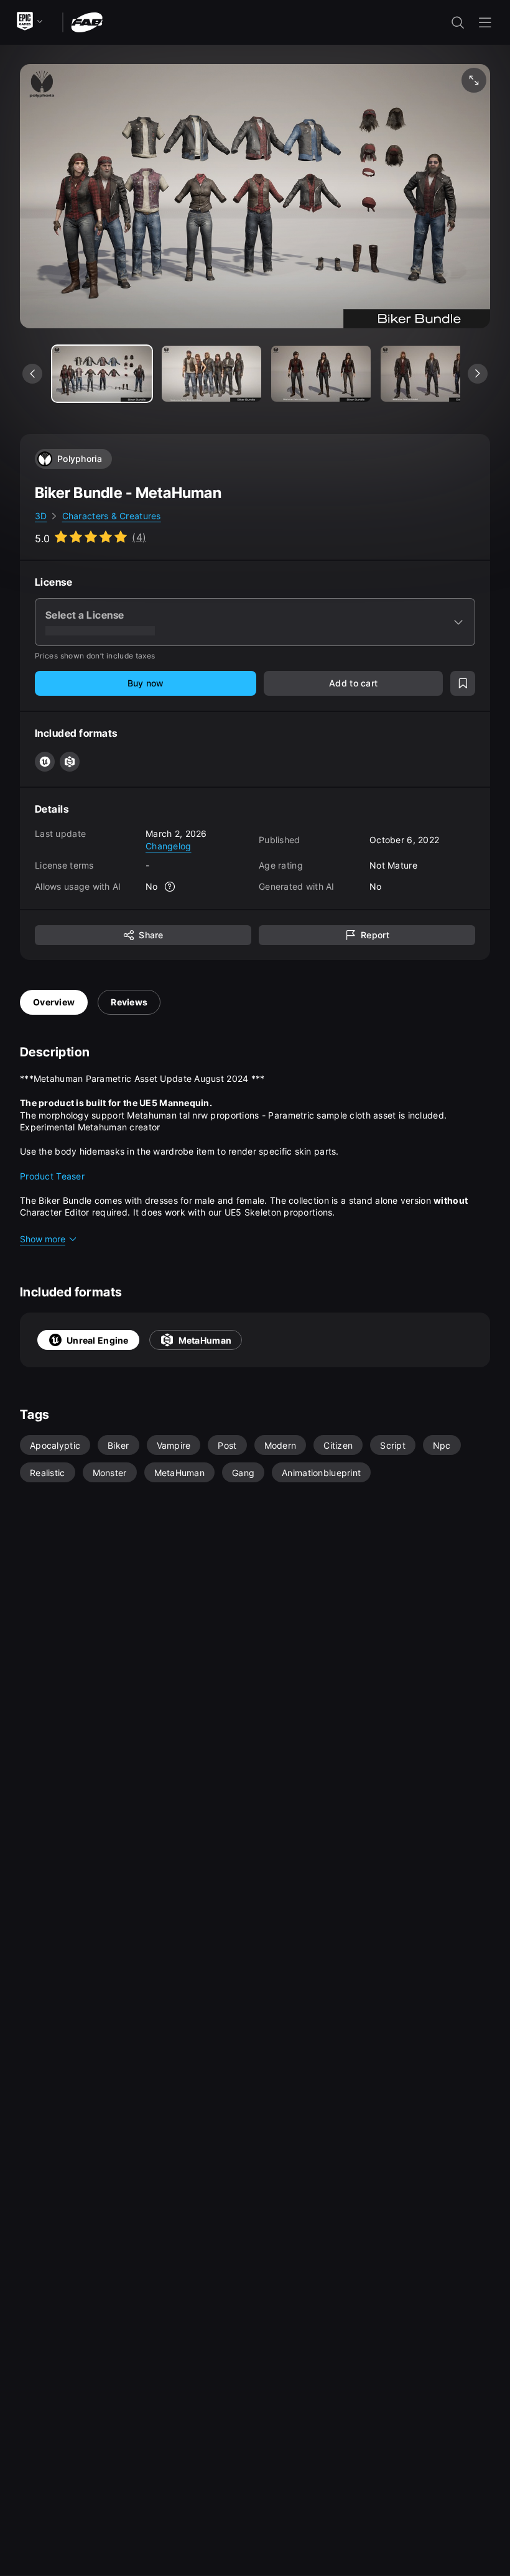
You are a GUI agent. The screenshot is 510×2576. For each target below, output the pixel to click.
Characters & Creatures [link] (112, 516)
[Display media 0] (102, 374)
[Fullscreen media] (474, 80)
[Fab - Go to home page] (87, 21)
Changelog (169, 846)
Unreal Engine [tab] (98, 1340)
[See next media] (478, 374)
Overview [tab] (54, 1002)
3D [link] (41, 516)
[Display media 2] (321, 374)
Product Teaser (52, 1176)
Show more (43, 1239)
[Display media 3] (430, 374)
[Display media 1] (211, 374)
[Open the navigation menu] (485, 22)
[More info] (170, 887)
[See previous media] (32, 374)
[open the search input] (458, 22)
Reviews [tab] (129, 1002)
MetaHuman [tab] (205, 1340)
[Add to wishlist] (463, 683)
